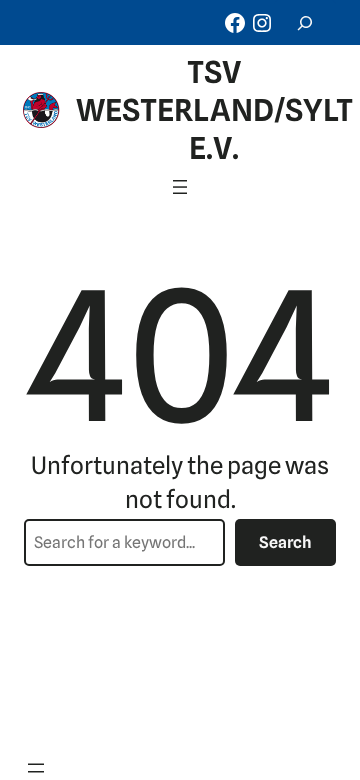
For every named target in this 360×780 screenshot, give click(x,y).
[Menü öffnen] (180, 187)
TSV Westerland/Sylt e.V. (214, 110)
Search (285, 542)
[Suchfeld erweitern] (305, 22)
